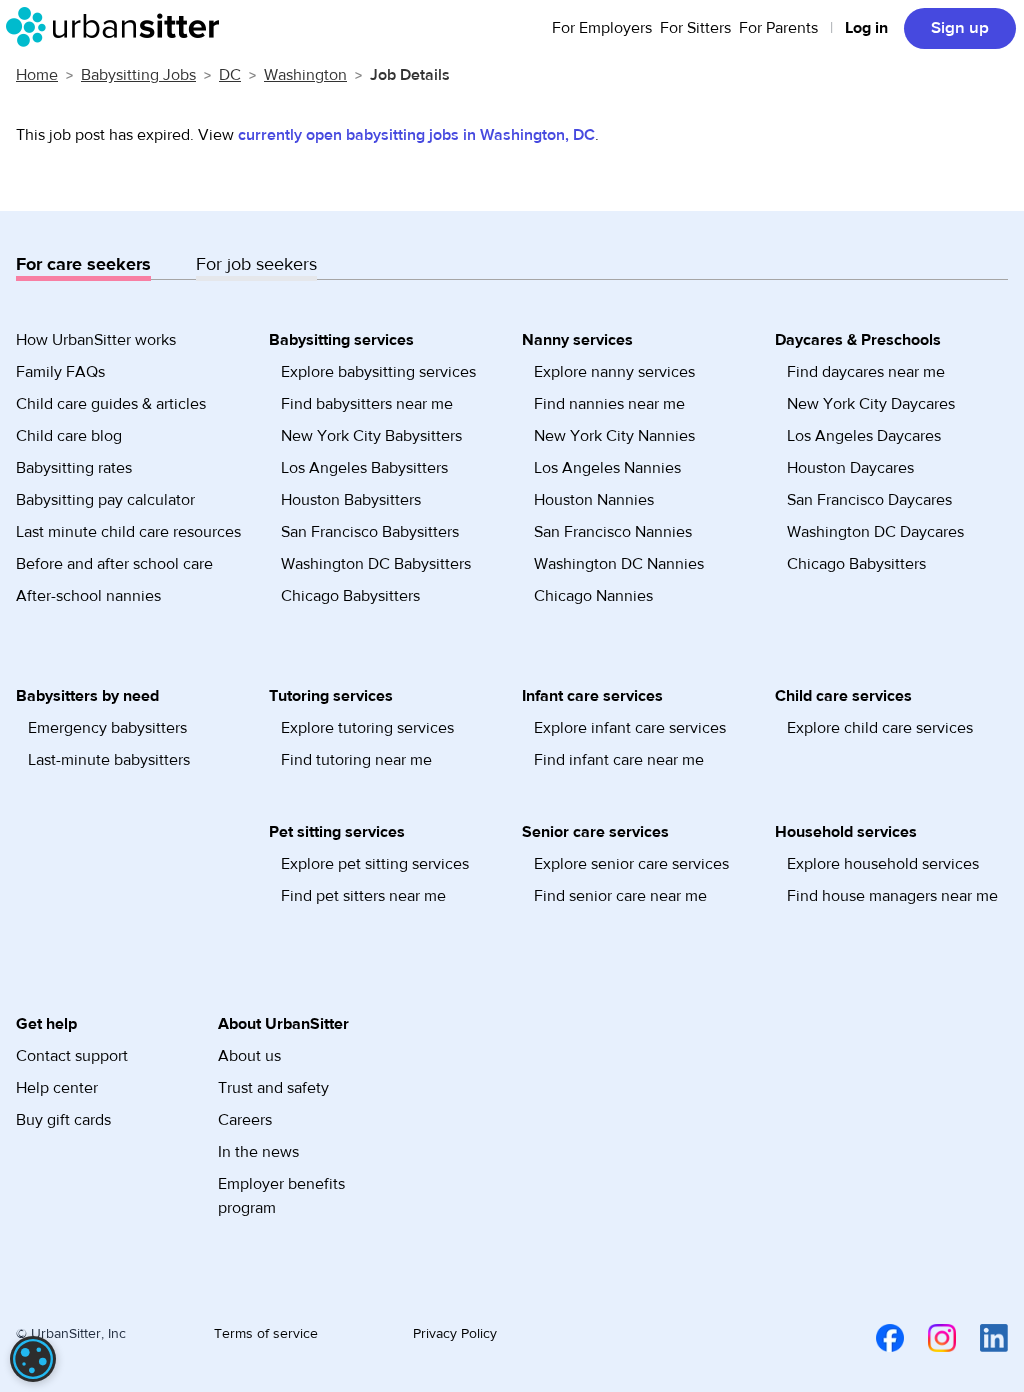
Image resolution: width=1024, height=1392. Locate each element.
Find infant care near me (619, 760)
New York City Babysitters (371, 436)
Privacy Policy (455, 1334)
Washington (305, 75)
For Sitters (695, 28)
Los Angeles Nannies (607, 468)
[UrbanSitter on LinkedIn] (982, 1337)
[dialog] (33, 1359)
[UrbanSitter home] (118, 27)
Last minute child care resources (128, 532)
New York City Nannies (614, 436)
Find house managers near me (892, 896)
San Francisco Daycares (869, 500)
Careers (245, 1120)
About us (249, 1056)
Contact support (72, 1056)
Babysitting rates (74, 468)
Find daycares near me (866, 372)
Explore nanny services (614, 372)
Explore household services (883, 864)
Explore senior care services (631, 864)
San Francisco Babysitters (370, 532)
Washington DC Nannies (619, 564)
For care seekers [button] (83, 264)
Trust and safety (273, 1088)
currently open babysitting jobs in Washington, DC (416, 135)
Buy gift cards (63, 1120)
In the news (258, 1152)
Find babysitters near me (367, 404)
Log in (866, 28)
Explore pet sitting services (375, 864)
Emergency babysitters (107, 728)
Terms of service (266, 1334)
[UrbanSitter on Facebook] (878, 1337)
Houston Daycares (850, 468)
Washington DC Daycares (875, 532)
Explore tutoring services (367, 728)
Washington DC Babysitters (376, 564)
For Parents (778, 28)
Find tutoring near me (356, 760)
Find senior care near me (620, 896)
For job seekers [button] (256, 264)
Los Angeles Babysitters (364, 468)
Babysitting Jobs (138, 75)
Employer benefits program (281, 1196)
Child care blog (69, 436)
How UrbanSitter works (96, 340)
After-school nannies (88, 596)
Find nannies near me (609, 404)
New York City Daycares (871, 404)
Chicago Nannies (593, 596)
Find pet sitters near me (363, 896)
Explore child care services (880, 728)
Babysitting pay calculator (105, 500)
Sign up (960, 28)
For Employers (602, 28)
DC (230, 75)
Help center (57, 1088)
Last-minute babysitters (109, 760)
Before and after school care (114, 564)
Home (37, 75)
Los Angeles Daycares (864, 436)
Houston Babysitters (351, 500)
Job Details (410, 75)
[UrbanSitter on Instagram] (930, 1337)
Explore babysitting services (378, 372)
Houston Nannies (594, 500)
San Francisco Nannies (613, 532)
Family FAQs (60, 372)
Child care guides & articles (111, 404)
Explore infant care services (630, 728)
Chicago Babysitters (350, 596)
